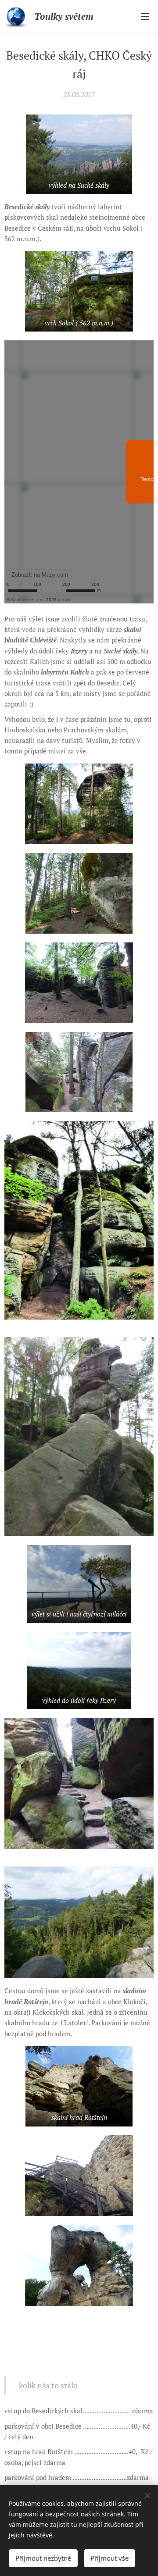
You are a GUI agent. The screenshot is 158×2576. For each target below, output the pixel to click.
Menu (145, 16)
